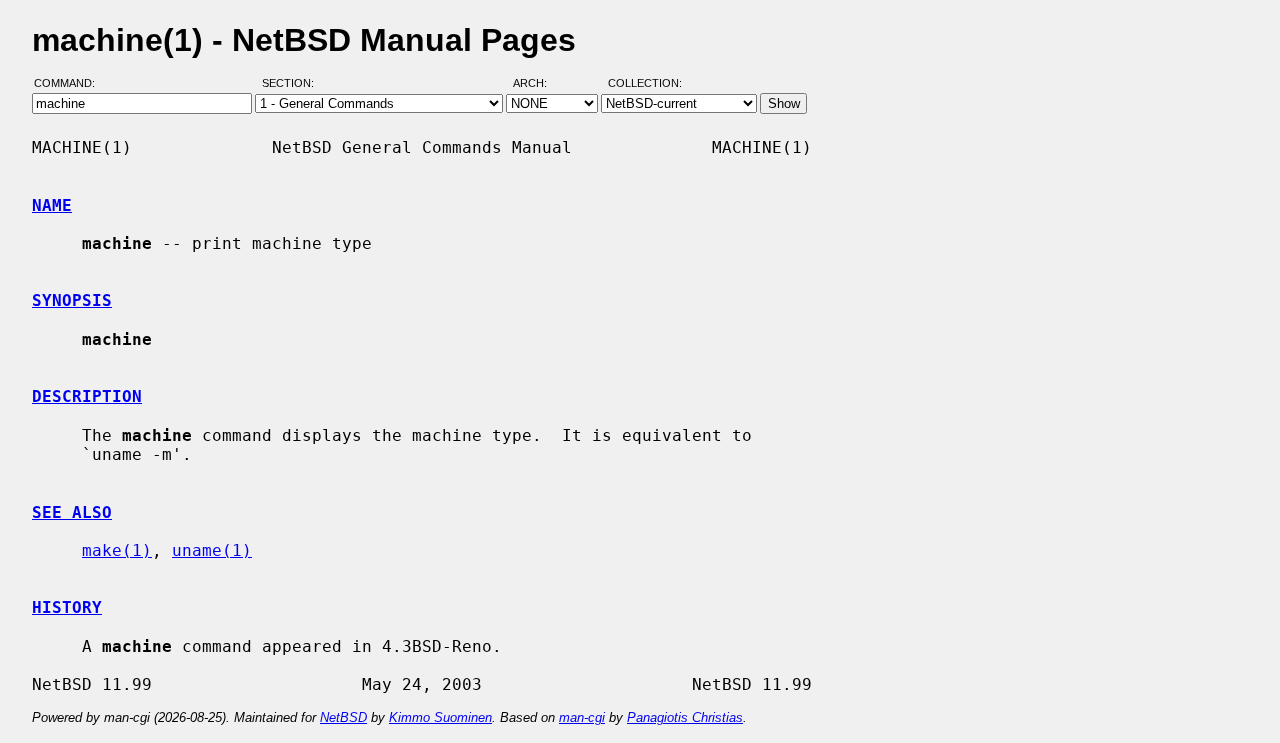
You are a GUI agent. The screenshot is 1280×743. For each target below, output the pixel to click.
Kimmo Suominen (440, 717)
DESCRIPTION (87, 396)
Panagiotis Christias (685, 717)
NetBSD (343, 717)
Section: (292, 83)
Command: (70, 83)
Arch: (539, 83)
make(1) (117, 550)
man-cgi (582, 717)
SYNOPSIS (72, 300)
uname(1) (212, 550)
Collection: (645, 83)
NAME (52, 205)
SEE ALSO (72, 512)
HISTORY (67, 607)
